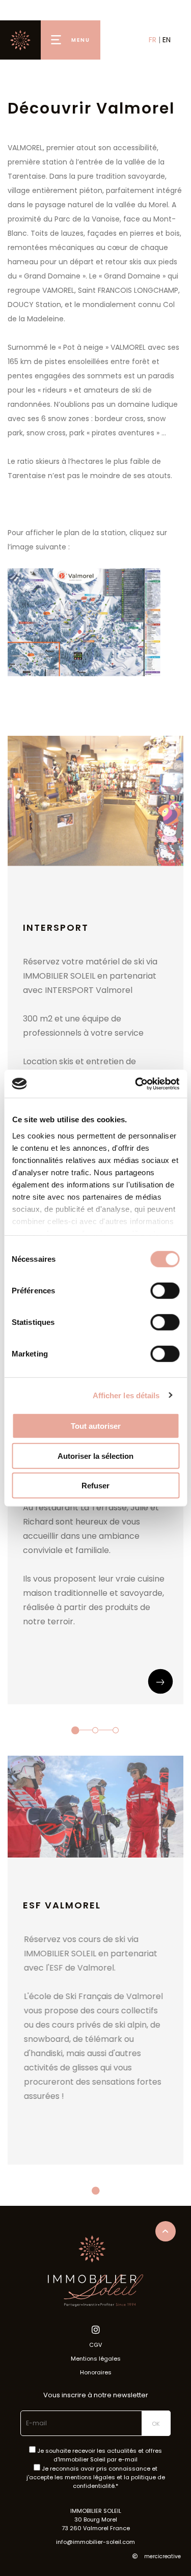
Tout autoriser (96, 1426)
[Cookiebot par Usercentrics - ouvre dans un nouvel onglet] (136, 1084)
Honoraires (96, 2372)
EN (167, 40)
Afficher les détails (126, 1395)
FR (153, 40)
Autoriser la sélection (95, 1456)
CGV (95, 2345)
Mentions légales (96, 2359)
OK (156, 2424)
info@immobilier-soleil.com (95, 2542)
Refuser (95, 1486)
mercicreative (162, 2556)
